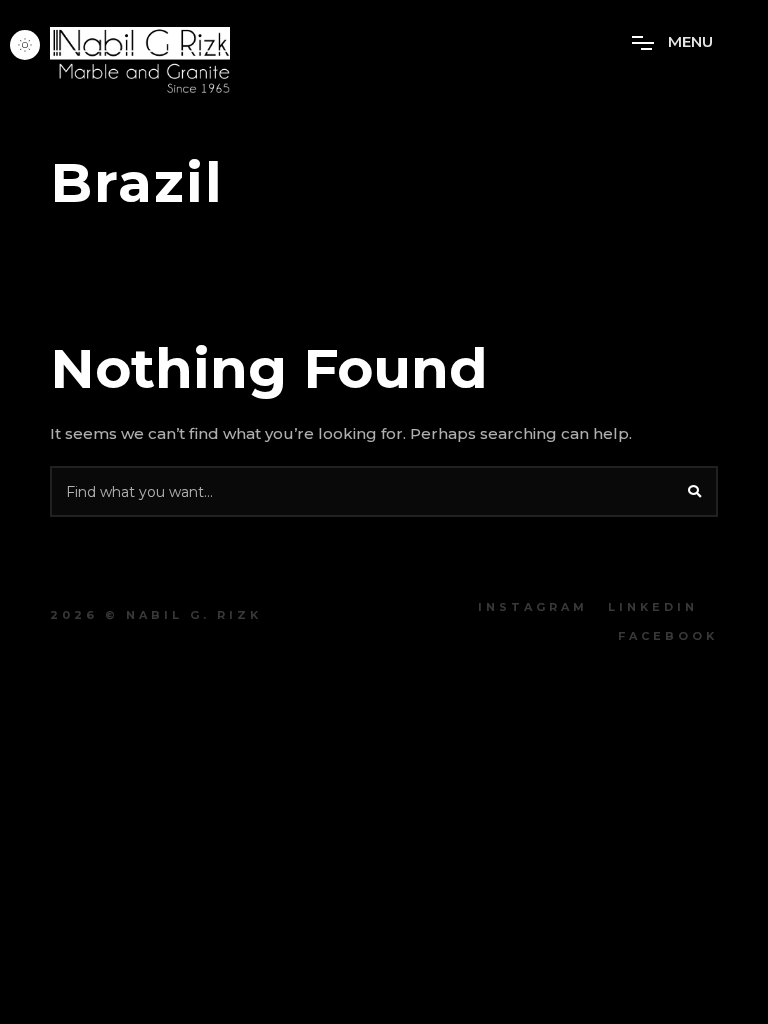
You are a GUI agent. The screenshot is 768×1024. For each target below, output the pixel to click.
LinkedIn (653, 607)
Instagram (533, 607)
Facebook (668, 636)
